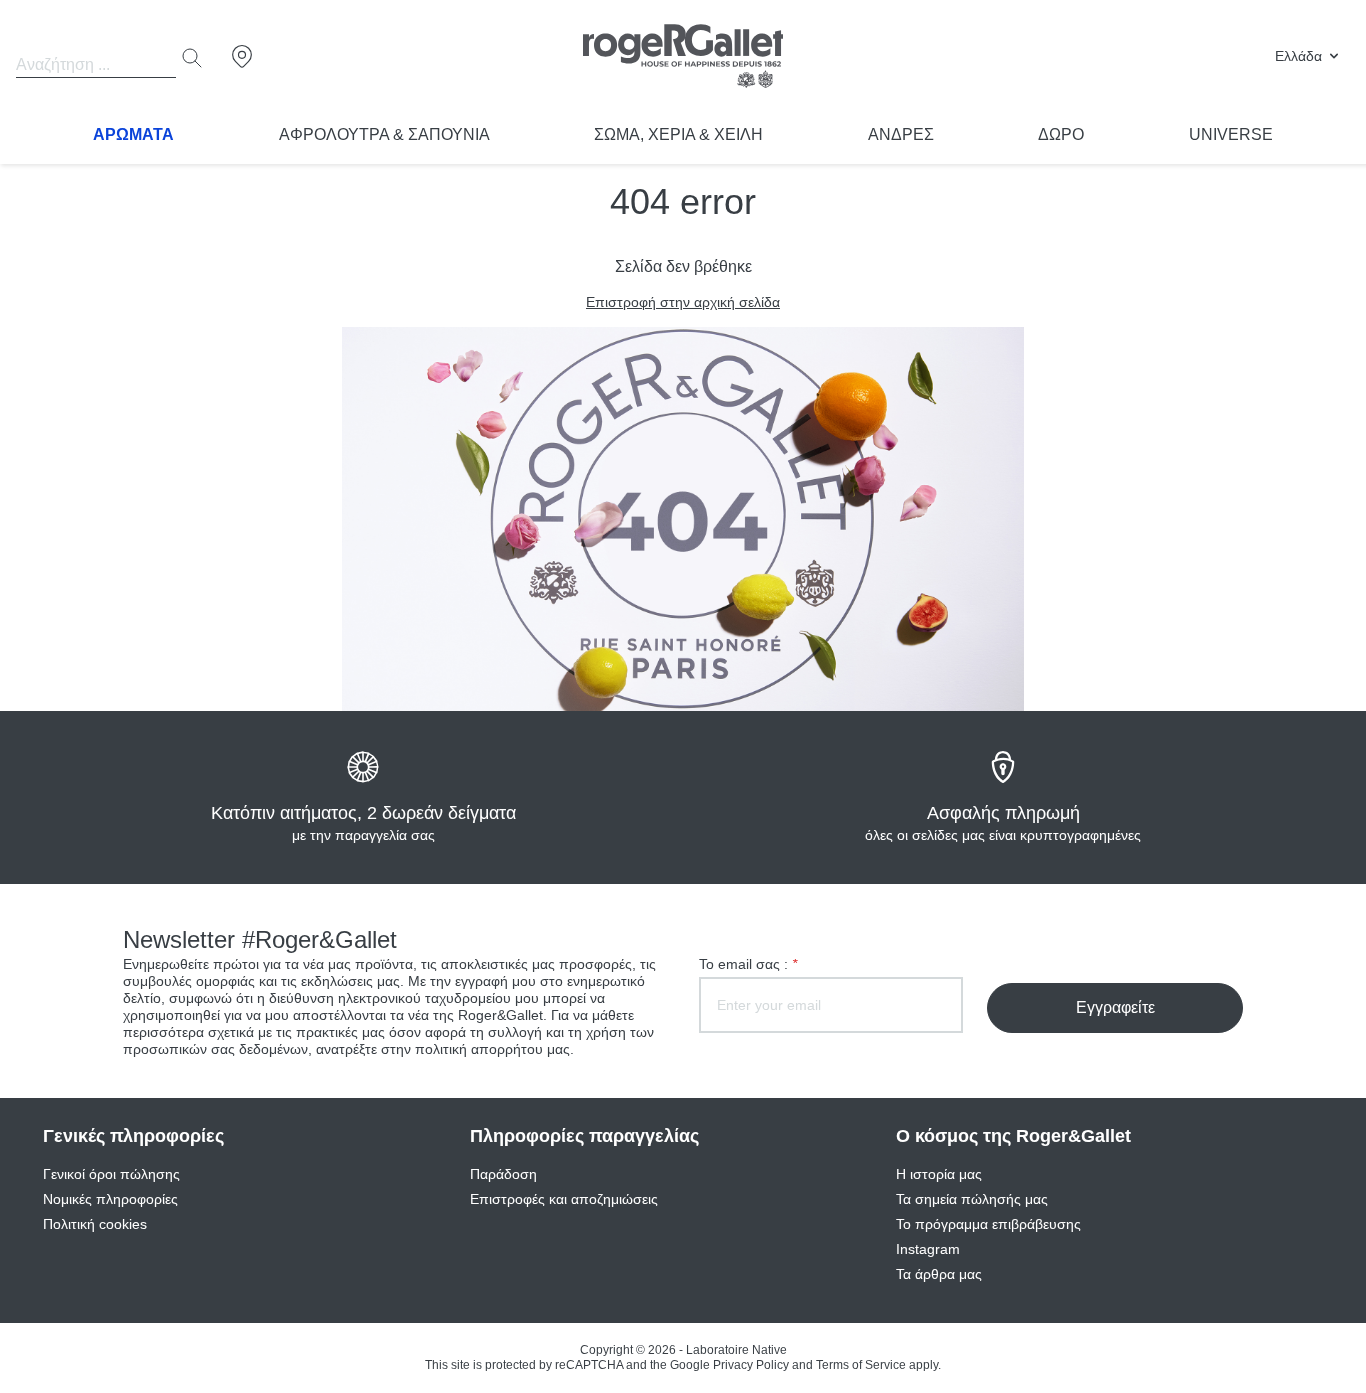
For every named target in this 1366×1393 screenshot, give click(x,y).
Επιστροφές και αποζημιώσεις (564, 1199)
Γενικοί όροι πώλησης (111, 1174)
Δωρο (1061, 134)
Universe (1231, 134)
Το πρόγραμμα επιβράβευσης (988, 1224)
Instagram (928, 1249)
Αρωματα (133, 134)
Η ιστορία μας (939, 1174)
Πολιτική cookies (95, 1224)
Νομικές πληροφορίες (110, 1199)
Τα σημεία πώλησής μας (972, 1199)
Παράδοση (503, 1174)
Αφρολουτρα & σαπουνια (384, 134)
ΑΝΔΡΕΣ (901, 134)
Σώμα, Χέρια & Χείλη (678, 134)
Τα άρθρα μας (939, 1274)
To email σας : (748, 964)
